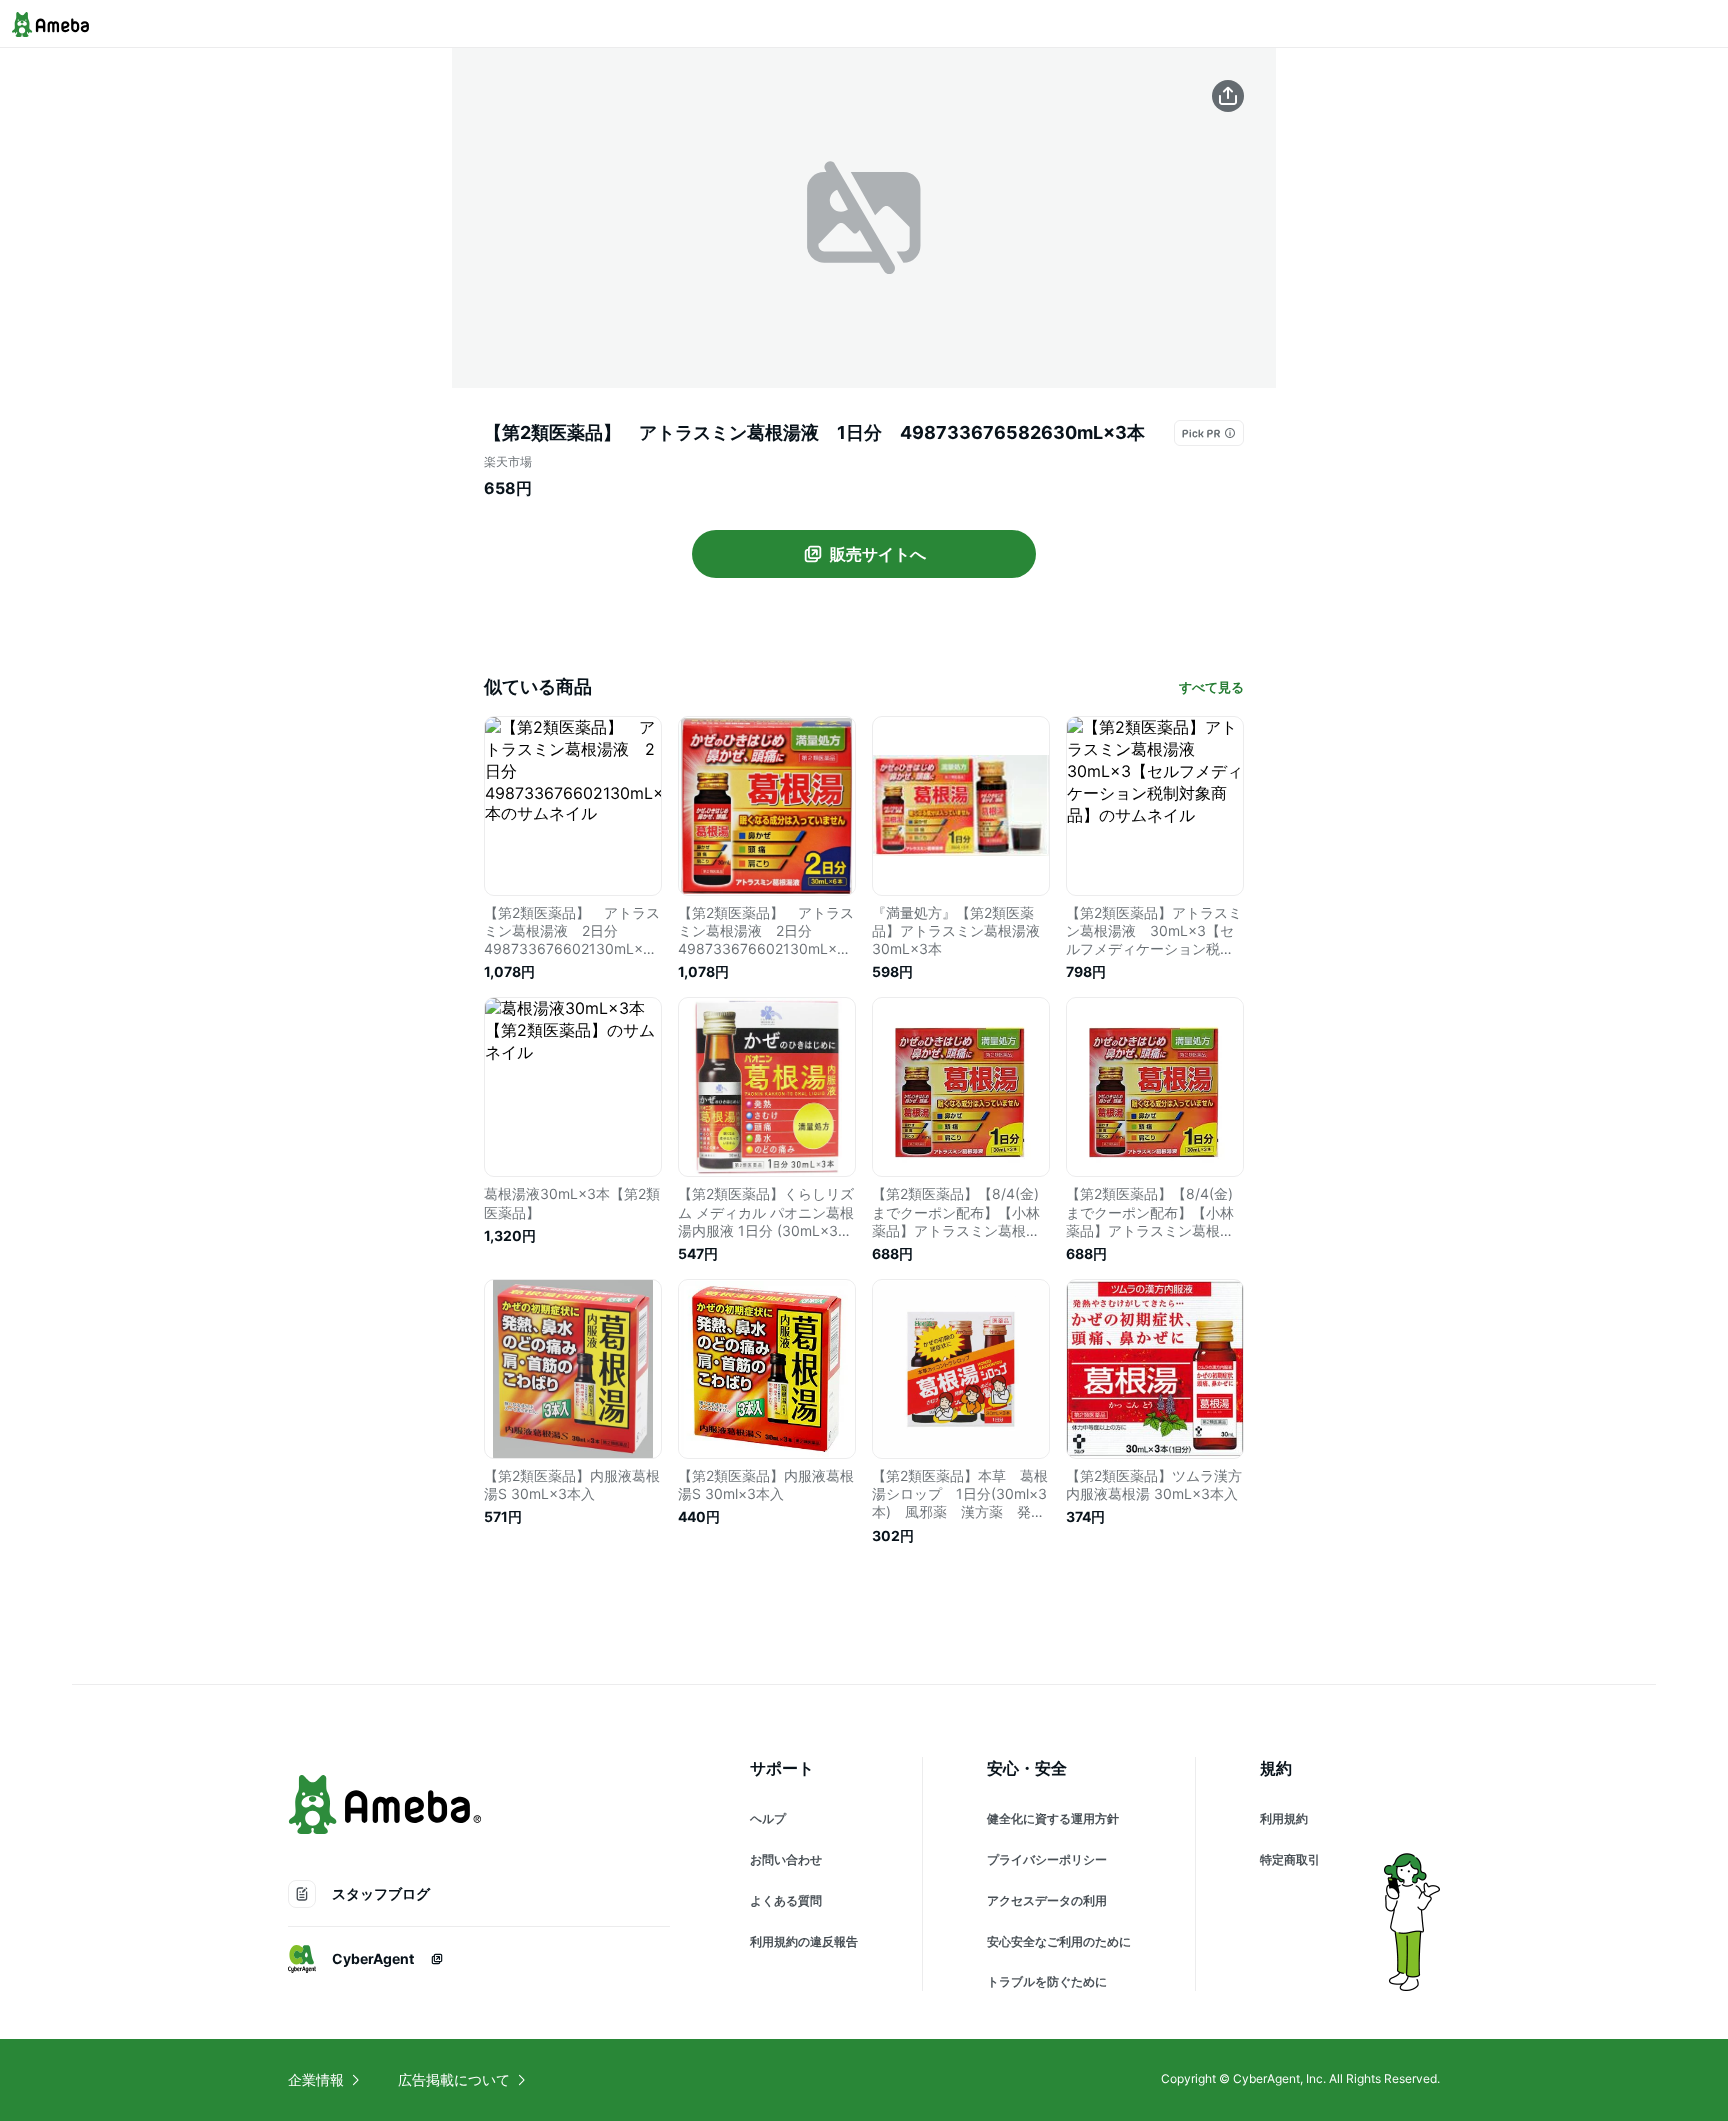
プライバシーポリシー (1047, 1859)
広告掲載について (454, 2079)
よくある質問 (786, 1900)
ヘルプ (768, 1818)
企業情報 (316, 2079)
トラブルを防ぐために (1047, 1981)
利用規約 (1284, 1818)
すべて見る (1211, 687)
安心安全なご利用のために (1059, 1941)
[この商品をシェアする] (1228, 96)
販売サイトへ (878, 554)
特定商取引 (1290, 1859)
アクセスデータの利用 (1047, 1900)
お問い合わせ (786, 1859)
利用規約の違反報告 (804, 1941)
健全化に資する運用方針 (1053, 1818)
